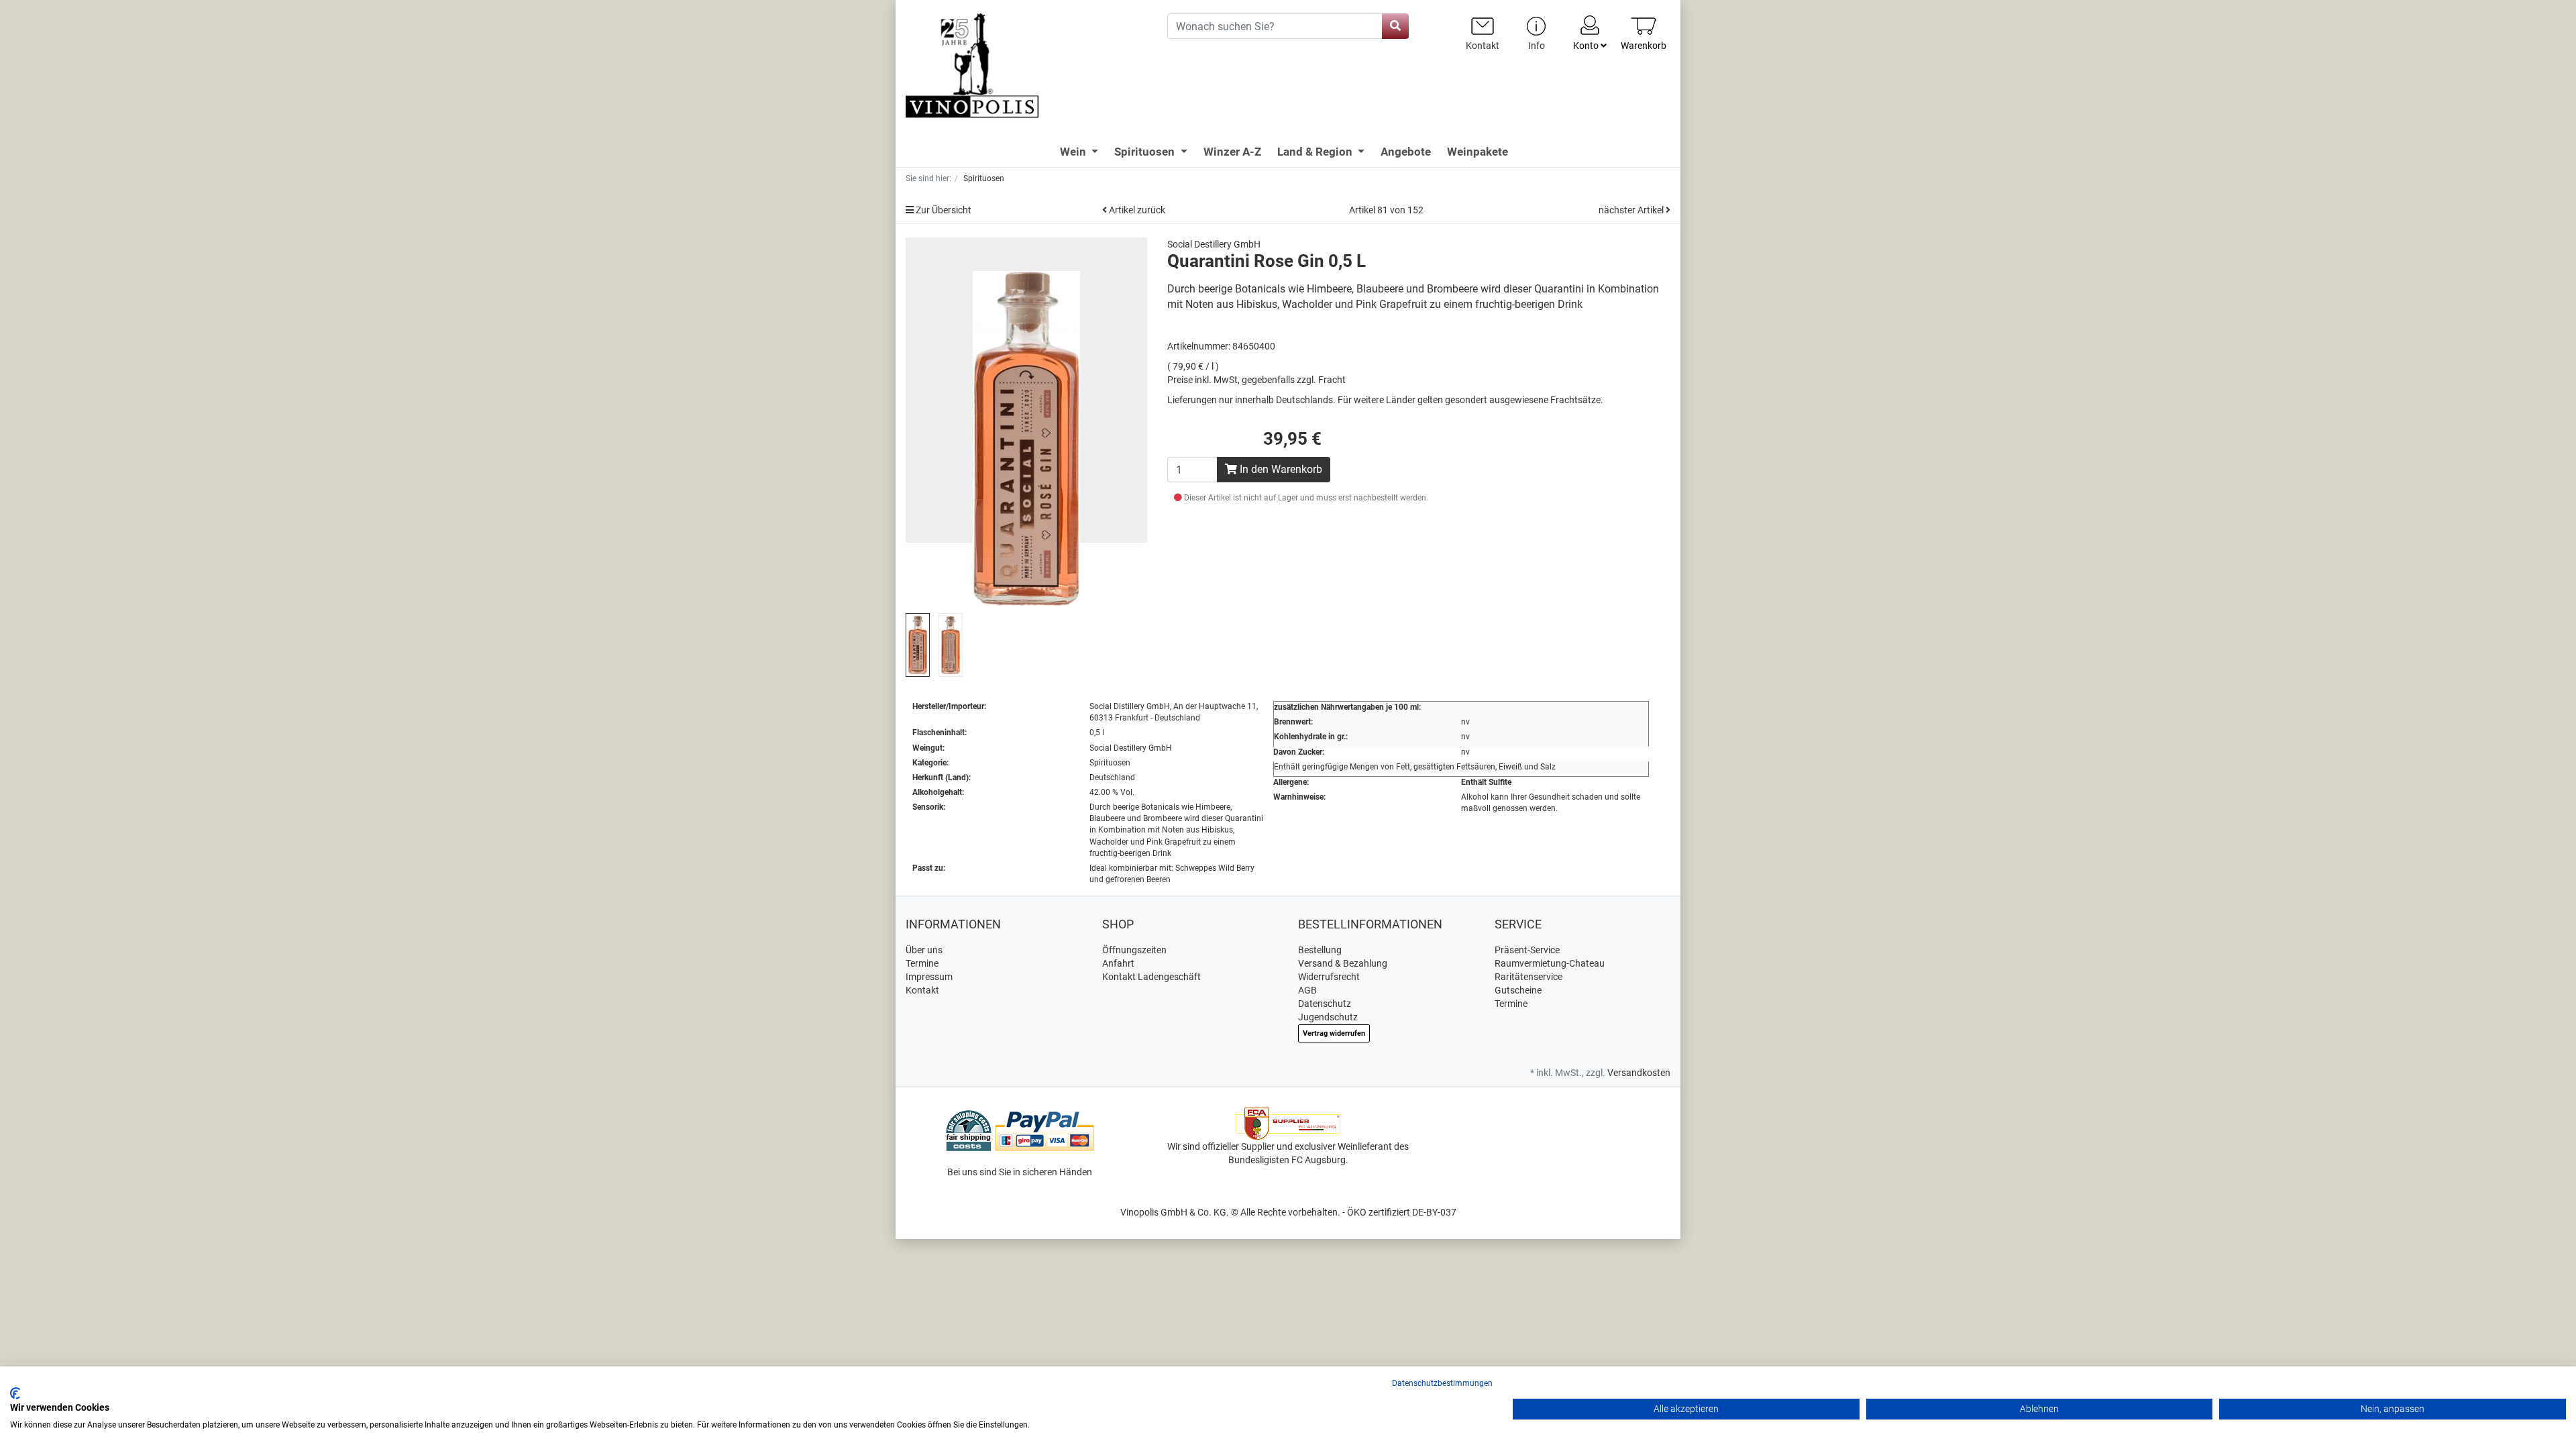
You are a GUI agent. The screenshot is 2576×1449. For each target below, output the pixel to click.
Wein (1074, 152)
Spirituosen (1146, 152)
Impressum (929, 977)
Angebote (1406, 152)
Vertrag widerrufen (1334, 1033)
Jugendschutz (1328, 1017)
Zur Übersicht (943, 210)
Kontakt (922, 990)
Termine (922, 963)
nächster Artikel (1632, 210)
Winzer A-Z (1232, 152)
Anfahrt (1118, 963)
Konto (1587, 46)
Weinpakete (1478, 152)
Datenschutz (1325, 1004)
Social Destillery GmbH (1214, 244)
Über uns (924, 950)
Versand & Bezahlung (1343, 963)
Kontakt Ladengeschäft (1151, 977)
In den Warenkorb (1280, 469)
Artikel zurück (1136, 210)
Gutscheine (1518, 990)
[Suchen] (1395, 26)
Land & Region (1316, 152)
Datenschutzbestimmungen (1442, 1383)
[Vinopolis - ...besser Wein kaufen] (1026, 66)
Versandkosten (1639, 1073)
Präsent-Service (1527, 950)
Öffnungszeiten (1134, 950)
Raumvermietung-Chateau (1550, 963)
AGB (1307, 990)
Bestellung (1320, 950)
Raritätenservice (1528, 977)
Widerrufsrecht (1329, 977)
